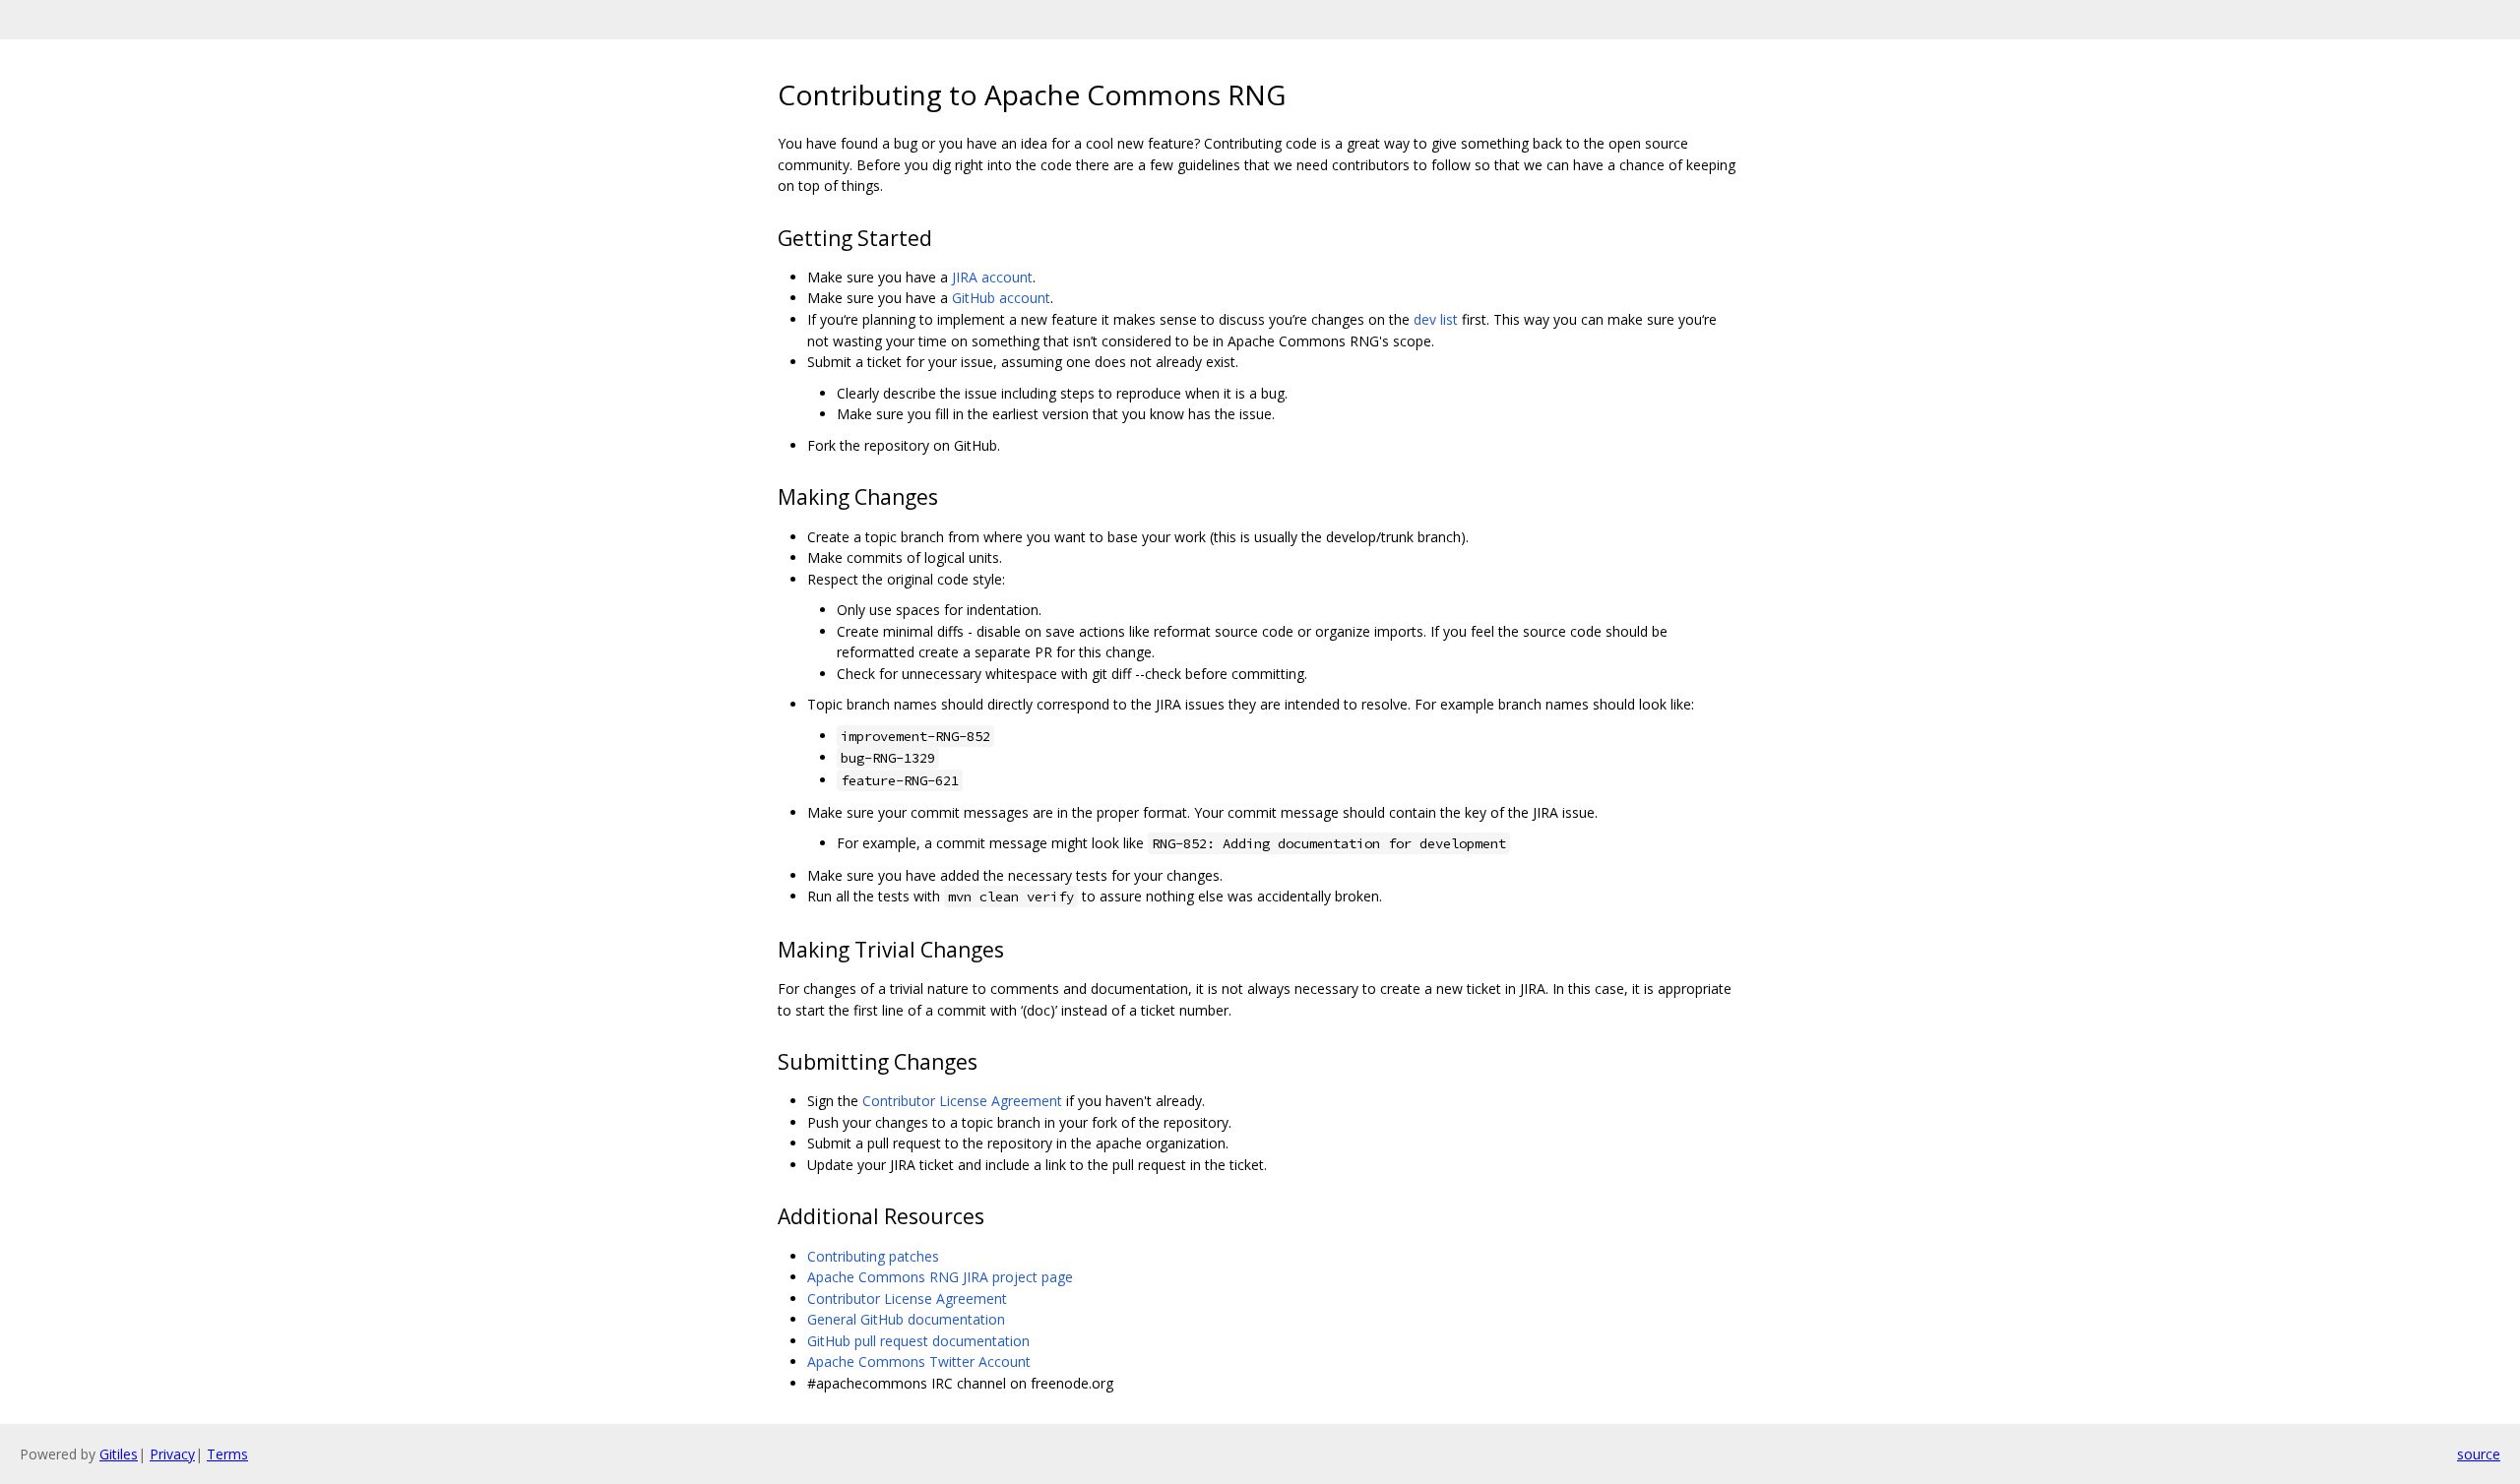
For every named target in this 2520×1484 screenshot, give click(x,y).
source (2479, 1454)
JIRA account (992, 277)
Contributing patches (873, 1256)
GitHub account (1001, 298)
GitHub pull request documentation (918, 1341)
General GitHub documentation (906, 1319)
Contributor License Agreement (962, 1101)
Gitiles (119, 1454)
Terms (227, 1454)
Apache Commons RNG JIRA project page (940, 1277)
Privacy (172, 1454)
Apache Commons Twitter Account (919, 1361)
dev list (1436, 319)
